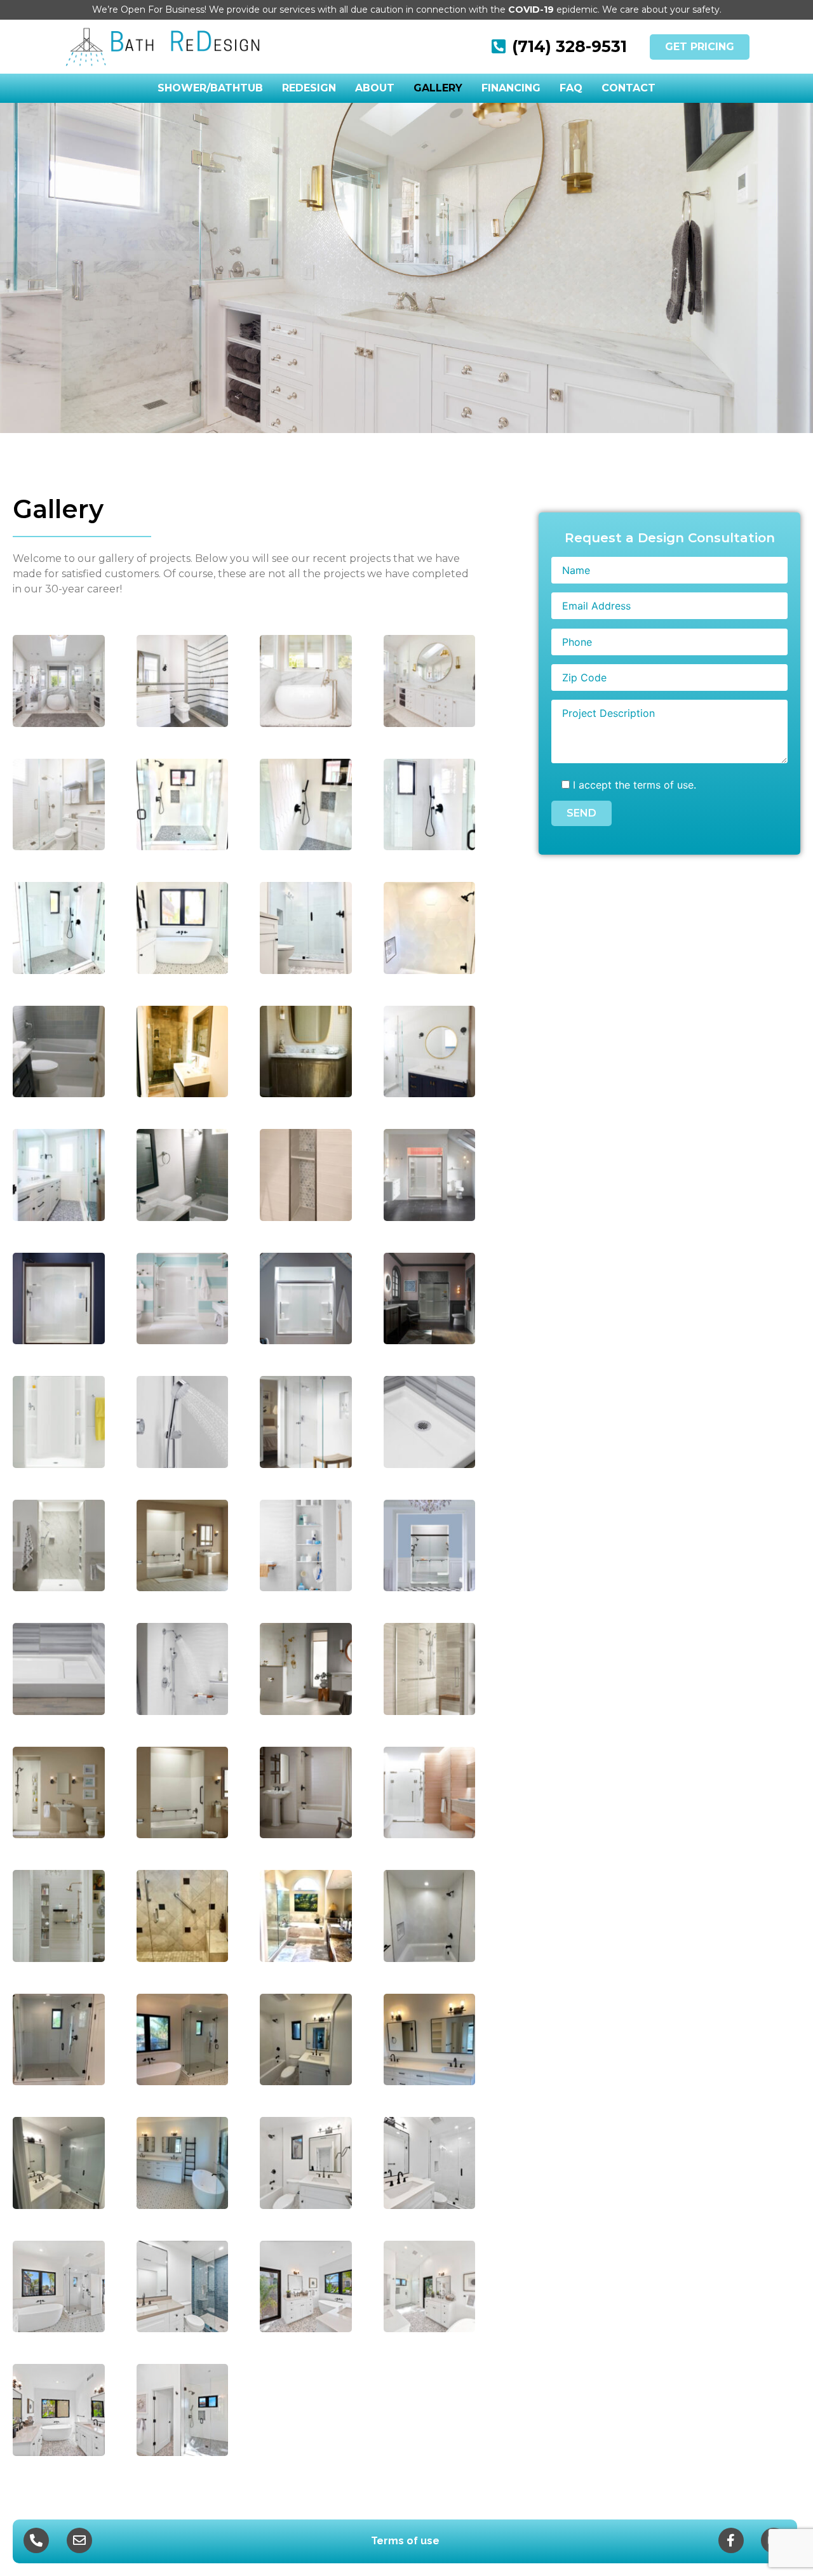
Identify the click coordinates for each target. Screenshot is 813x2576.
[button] (700, 47)
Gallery (438, 88)
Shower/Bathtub (210, 88)
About (375, 88)
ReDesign (309, 88)
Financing (511, 88)
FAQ (571, 88)
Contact (628, 88)
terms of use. (665, 785)
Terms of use (405, 2541)
